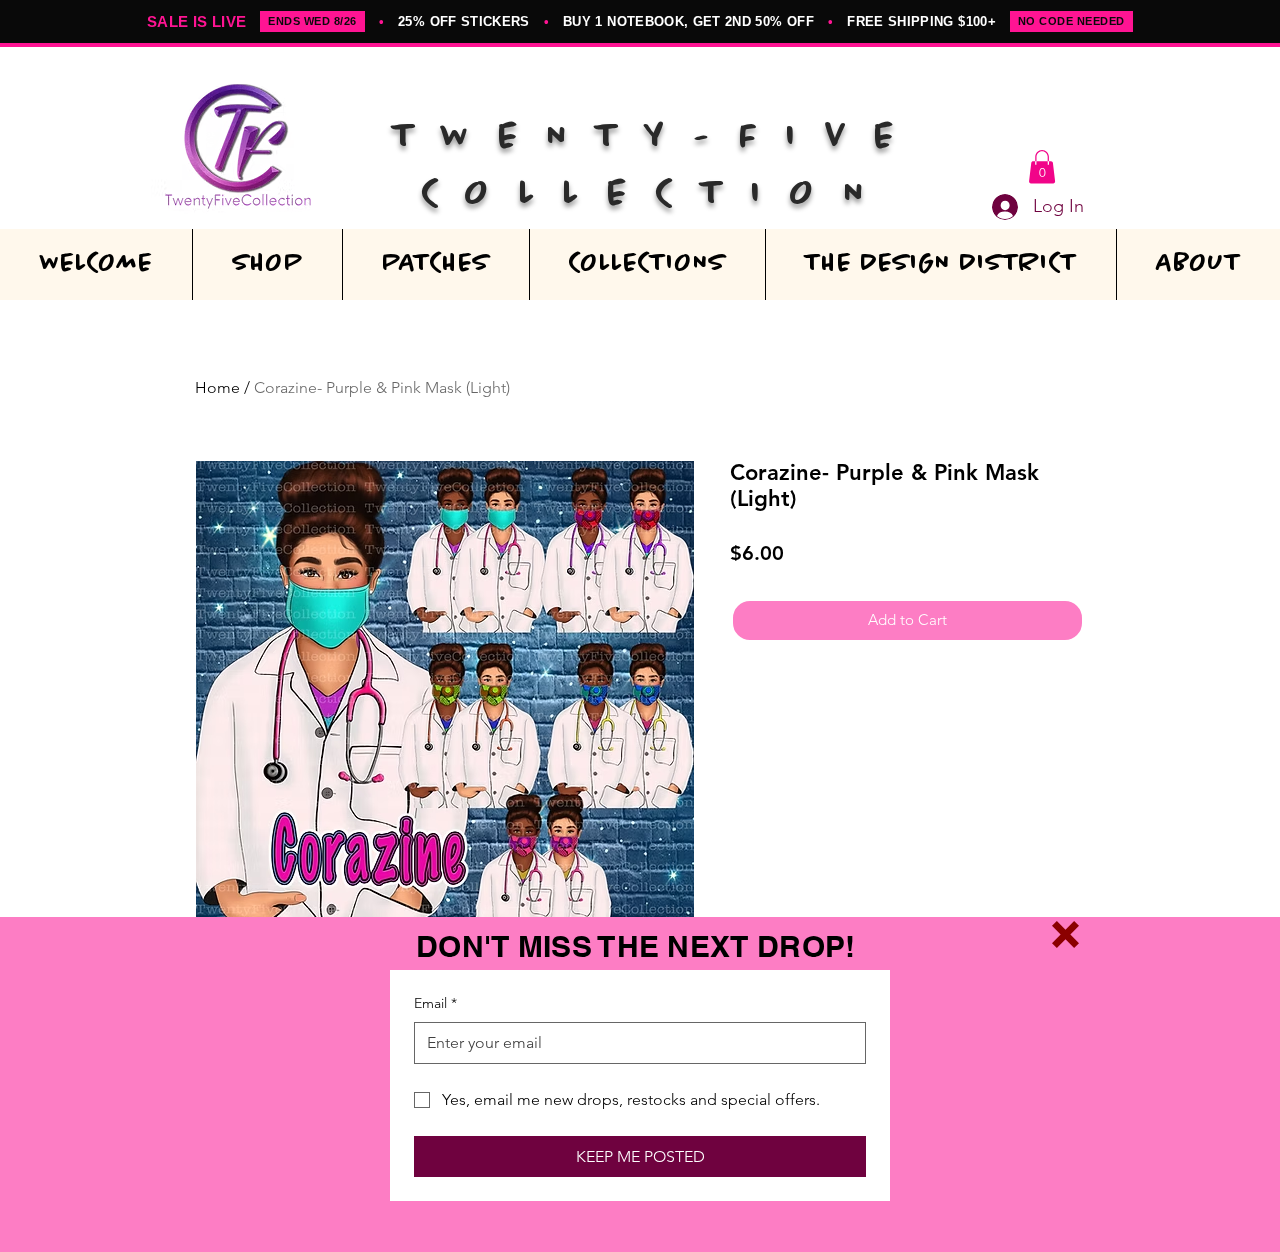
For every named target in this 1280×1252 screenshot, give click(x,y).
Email (435, 1003)
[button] (1065, 934)
